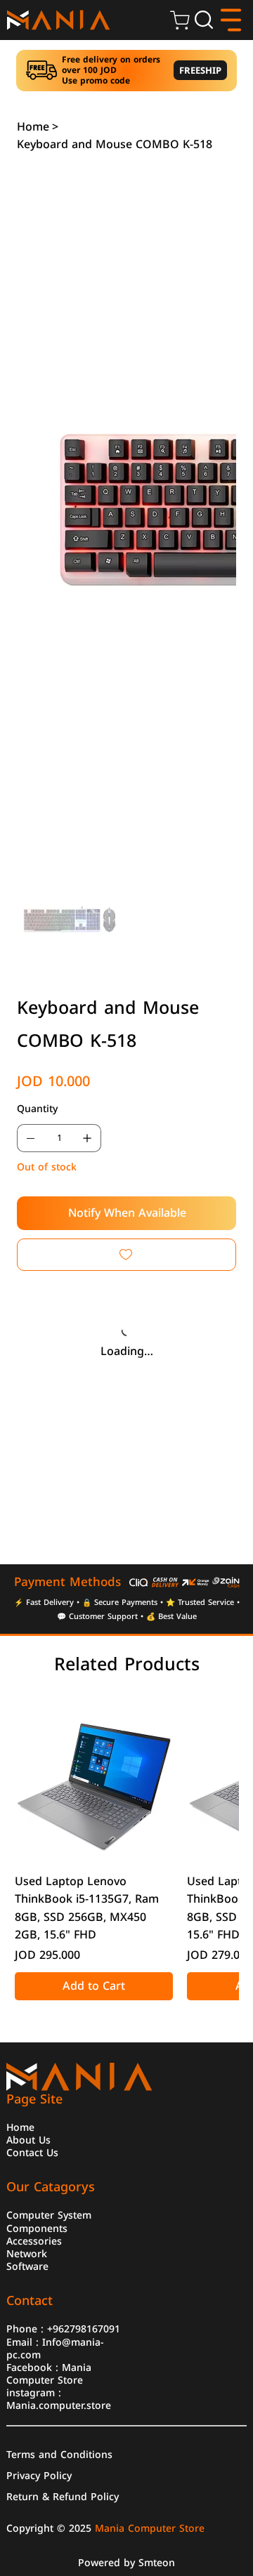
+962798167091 (84, 2328)
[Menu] (232, 20)
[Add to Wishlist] (126, 1255)
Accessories (34, 2240)
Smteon (157, 2563)
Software (27, 2266)
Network (27, 2253)
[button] (204, 20)
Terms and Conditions (59, 2454)
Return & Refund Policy (63, 2496)
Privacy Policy (39, 2475)
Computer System (49, 2214)
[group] (127, 1851)
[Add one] (87, 1138)
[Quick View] (94, 1782)
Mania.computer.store (59, 2405)
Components (37, 2228)
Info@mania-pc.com (55, 2348)
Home (20, 2127)
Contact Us (32, 2152)
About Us (28, 2139)
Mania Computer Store (49, 2373)
